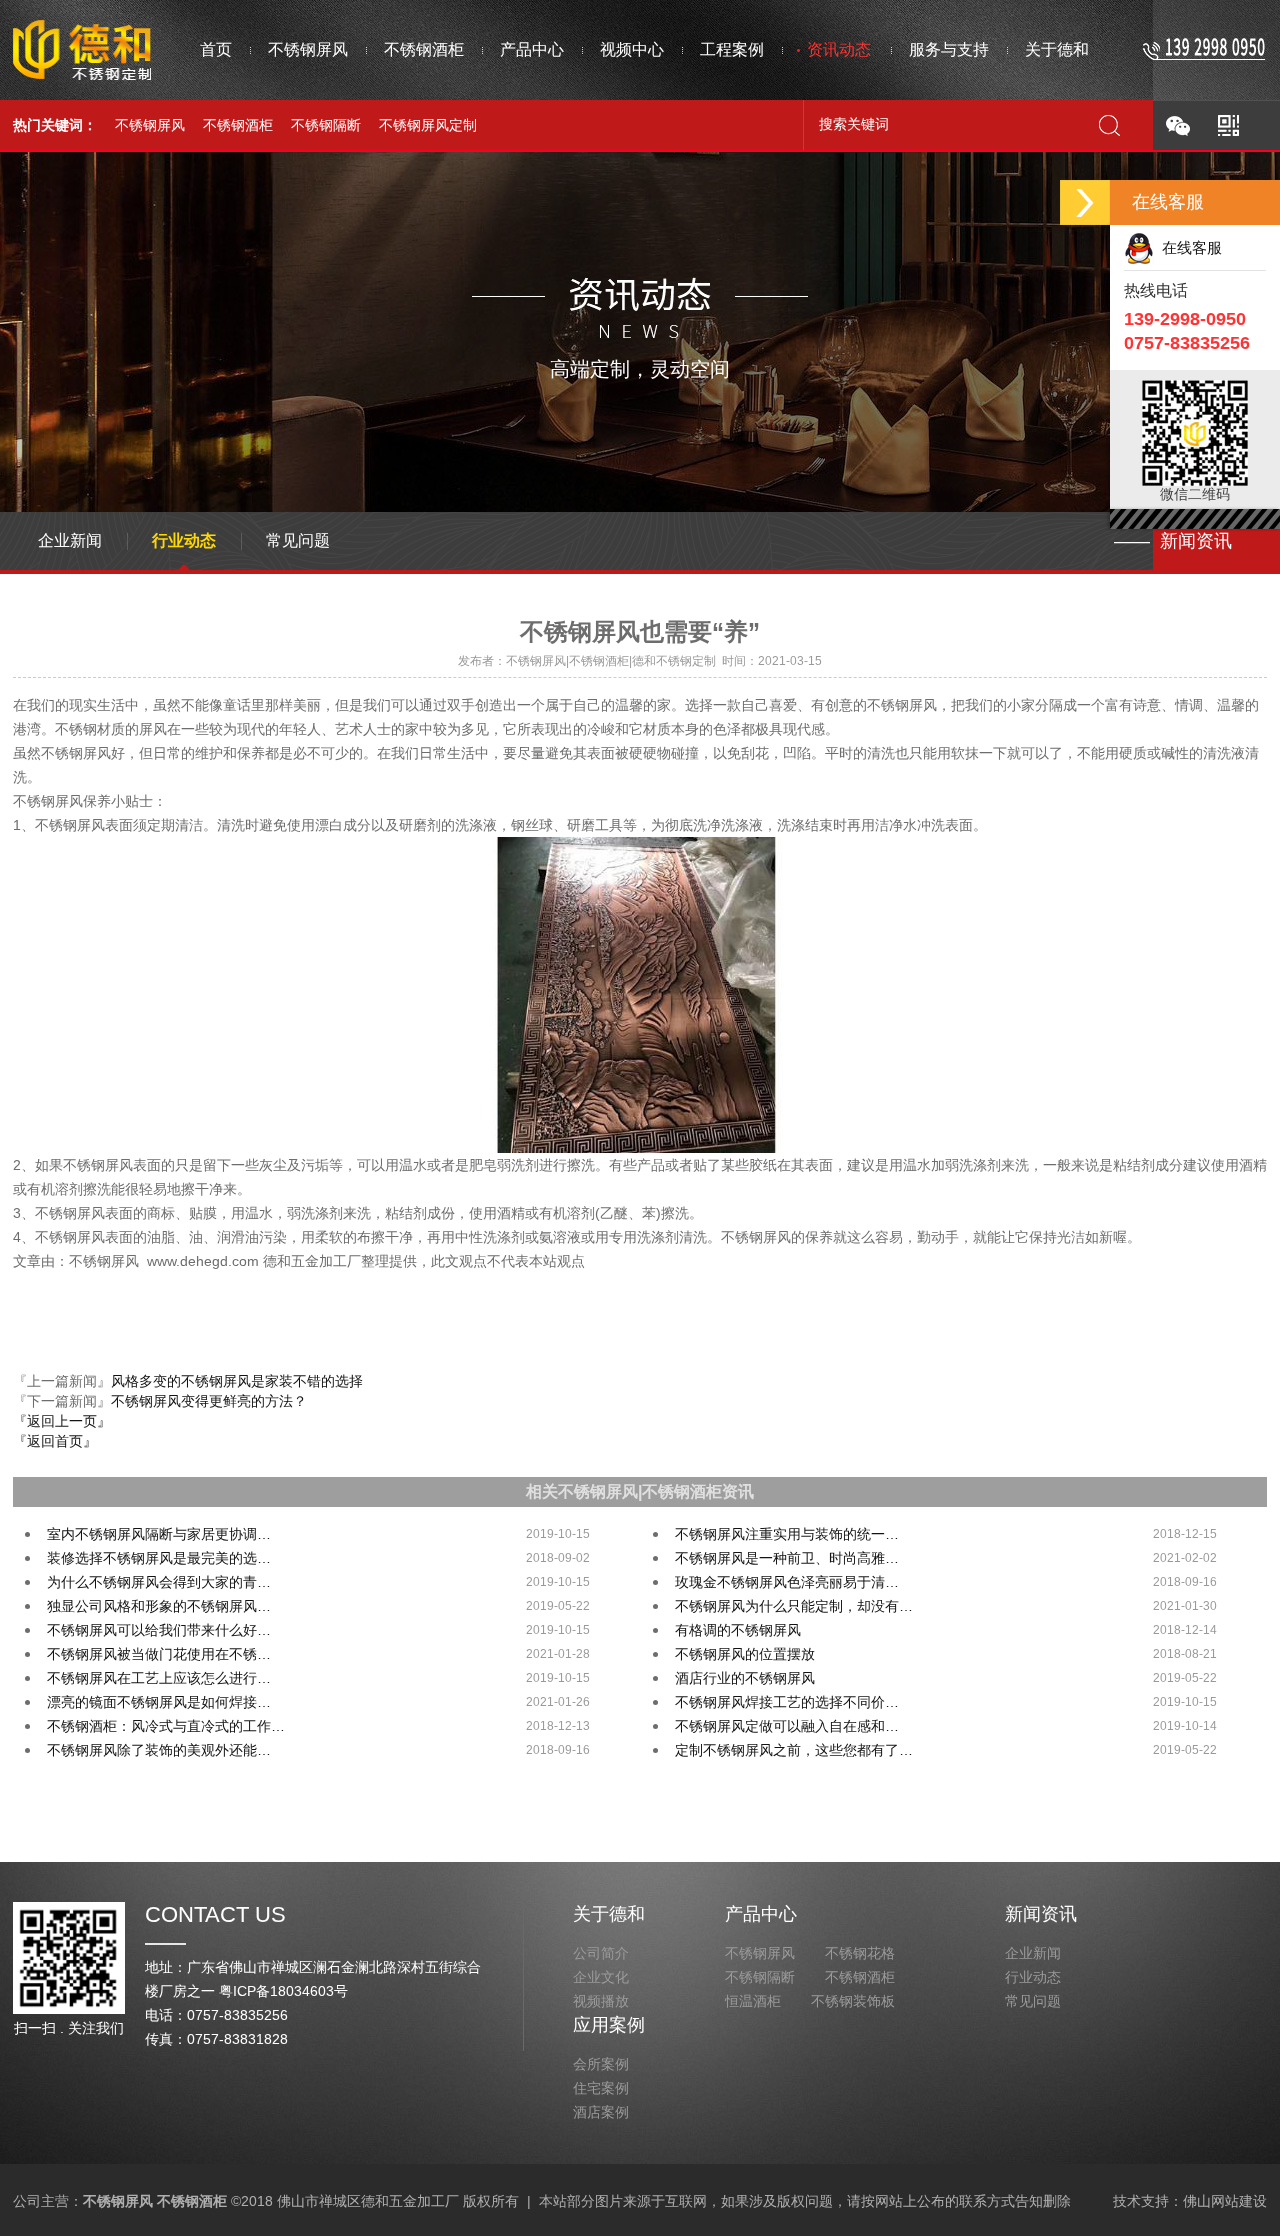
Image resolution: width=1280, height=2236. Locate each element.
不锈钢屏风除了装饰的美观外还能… (159, 1750)
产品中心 (761, 1914)
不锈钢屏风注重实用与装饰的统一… (787, 1534)
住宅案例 (601, 2088)
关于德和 (609, 1914)
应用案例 (609, 2025)
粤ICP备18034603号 (283, 1991)
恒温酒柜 (753, 2001)
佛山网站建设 (1225, 2201)
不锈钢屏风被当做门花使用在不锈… (159, 1654)
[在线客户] (1085, 202)
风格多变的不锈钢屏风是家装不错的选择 (237, 1381)
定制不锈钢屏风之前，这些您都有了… (794, 1750)
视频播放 (601, 2001)
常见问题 (298, 540)
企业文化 (601, 1977)
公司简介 (601, 1953)
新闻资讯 (1041, 1914)
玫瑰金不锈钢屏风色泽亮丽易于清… (787, 1582)
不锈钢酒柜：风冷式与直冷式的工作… (166, 1726)
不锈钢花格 (860, 1953)
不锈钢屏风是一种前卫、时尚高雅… (787, 1558)
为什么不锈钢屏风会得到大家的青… (159, 1582)
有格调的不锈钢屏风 (738, 1630)
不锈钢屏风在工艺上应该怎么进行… (159, 1678)
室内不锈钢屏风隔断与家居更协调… (159, 1534)
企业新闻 (70, 540)
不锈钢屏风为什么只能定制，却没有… (794, 1606)
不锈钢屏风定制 (428, 125)
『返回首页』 (55, 1441)
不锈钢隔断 (326, 125)
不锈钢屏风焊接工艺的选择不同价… (787, 1702)
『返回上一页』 (62, 1421)
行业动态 (184, 540)
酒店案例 (601, 2112)
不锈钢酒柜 (238, 125)
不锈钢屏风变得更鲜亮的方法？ (209, 1401)
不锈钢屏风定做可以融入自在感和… (787, 1726)
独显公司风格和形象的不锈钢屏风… (159, 1606)
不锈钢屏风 (150, 125)
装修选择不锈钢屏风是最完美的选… (159, 1558)
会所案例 (601, 2064)
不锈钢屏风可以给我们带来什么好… (159, 1630)
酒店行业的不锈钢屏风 (745, 1678)
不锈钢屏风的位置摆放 (745, 1654)
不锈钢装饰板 (853, 2001)
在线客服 (1188, 247)
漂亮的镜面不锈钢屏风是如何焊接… (159, 1702)
